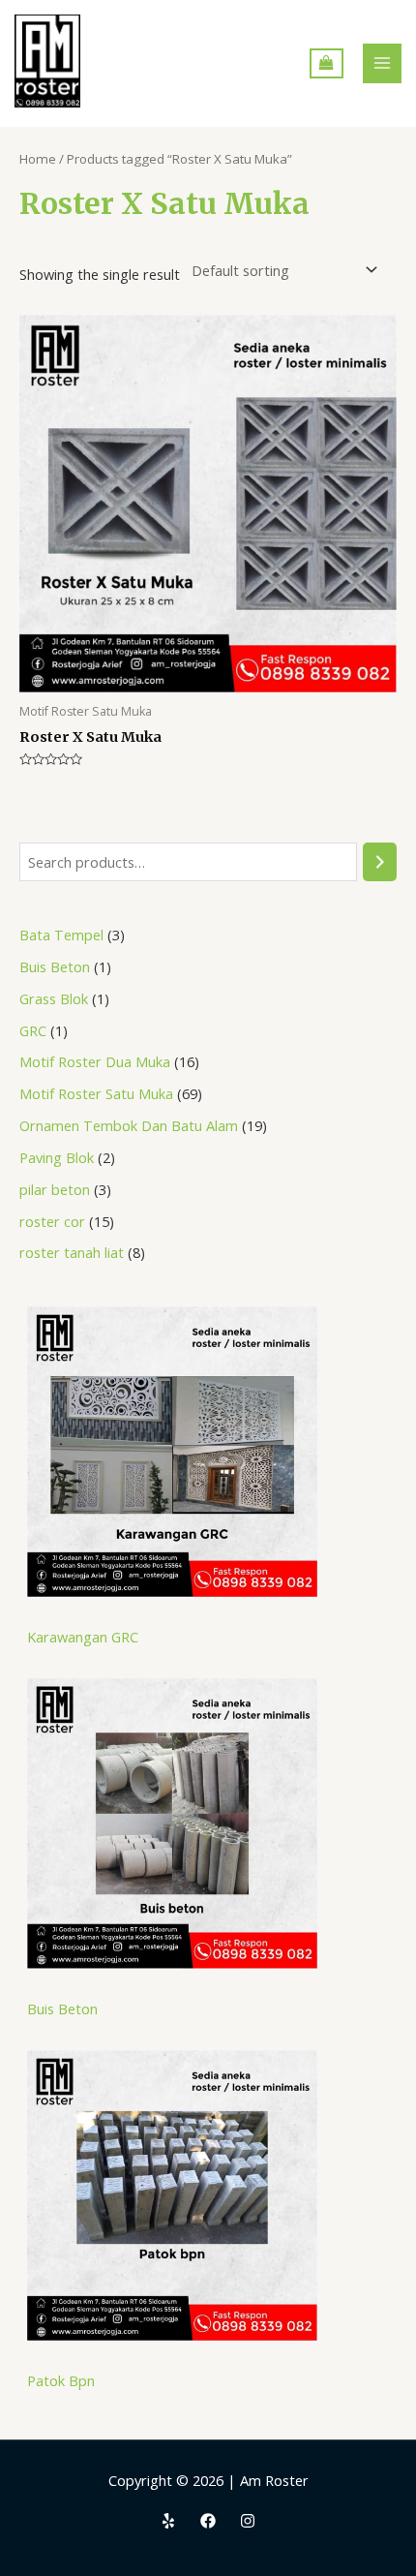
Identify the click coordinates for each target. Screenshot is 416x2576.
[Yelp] (168, 2521)
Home (38, 159)
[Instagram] (248, 2521)
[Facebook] (208, 2521)
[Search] (380, 862)
